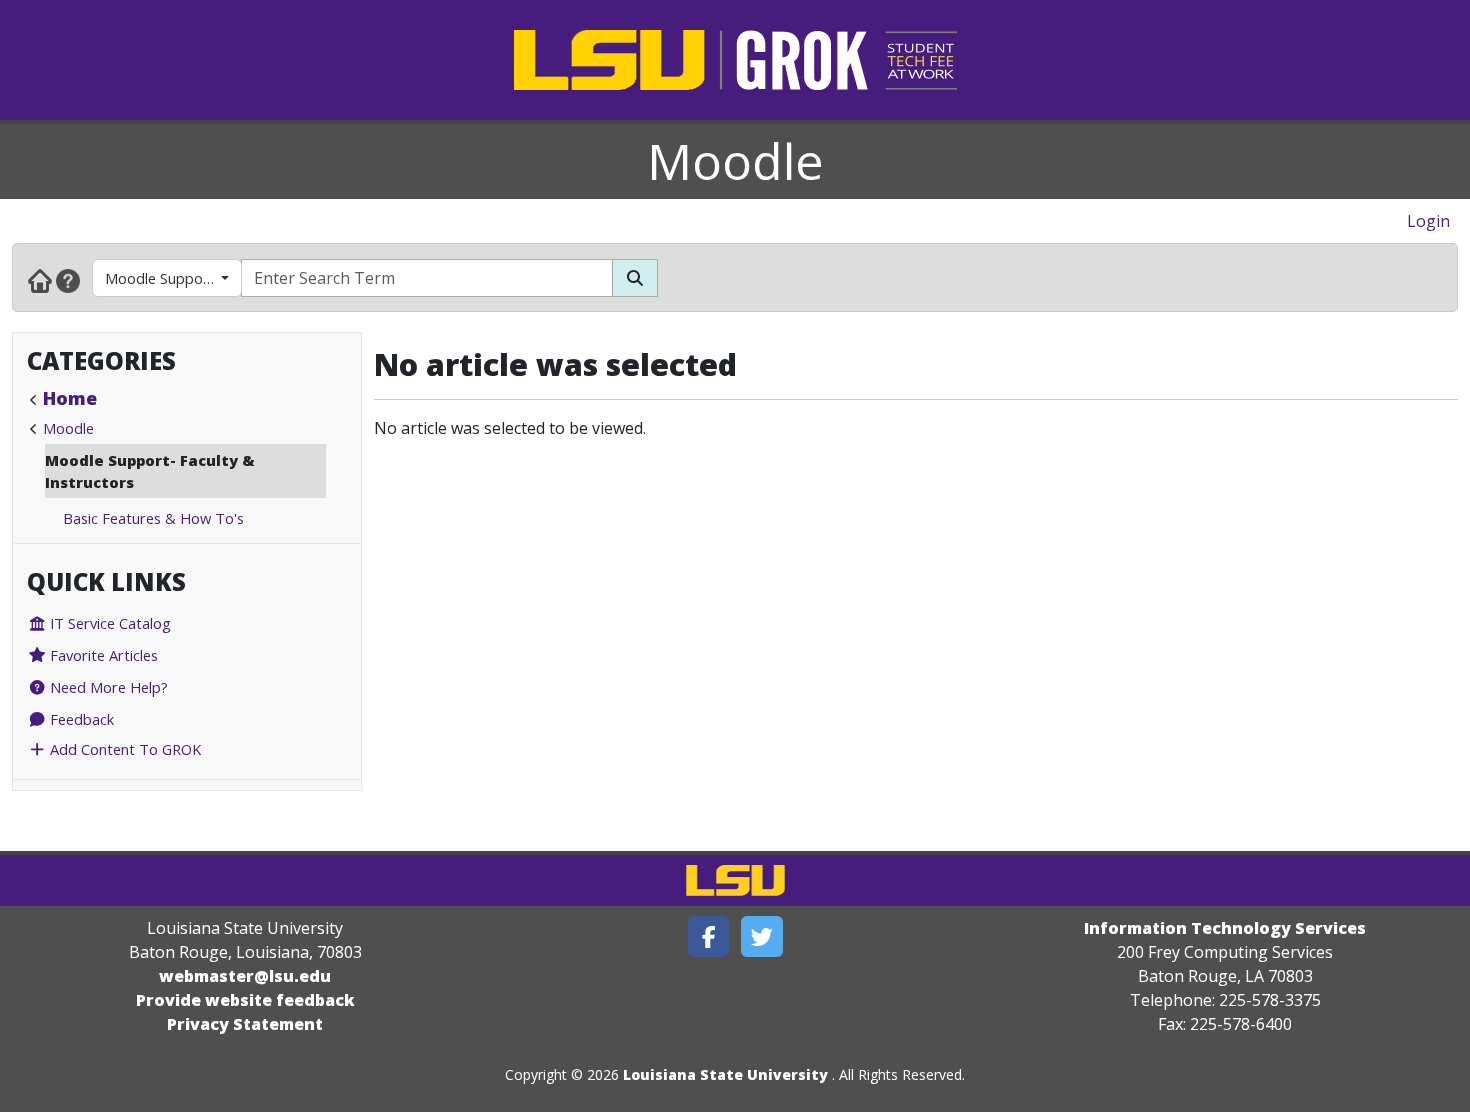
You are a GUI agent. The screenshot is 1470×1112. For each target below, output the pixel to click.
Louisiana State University (725, 1074)
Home (70, 398)
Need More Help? (107, 687)
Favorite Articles (102, 655)
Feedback (80, 719)
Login (1428, 221)
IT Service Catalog (108, 623)
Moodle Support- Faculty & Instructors (173, 278)
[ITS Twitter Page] (762, 936)
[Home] (40, 280)
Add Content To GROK (123, 749)
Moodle (735, 161)
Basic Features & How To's (153, 518)
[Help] (68, 280)
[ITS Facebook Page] (709, 936)
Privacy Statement (245, 1024)
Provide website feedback (245, 1000)
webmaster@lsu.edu (245, 976)
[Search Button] (635, 278)
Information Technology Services (1225, 928)
